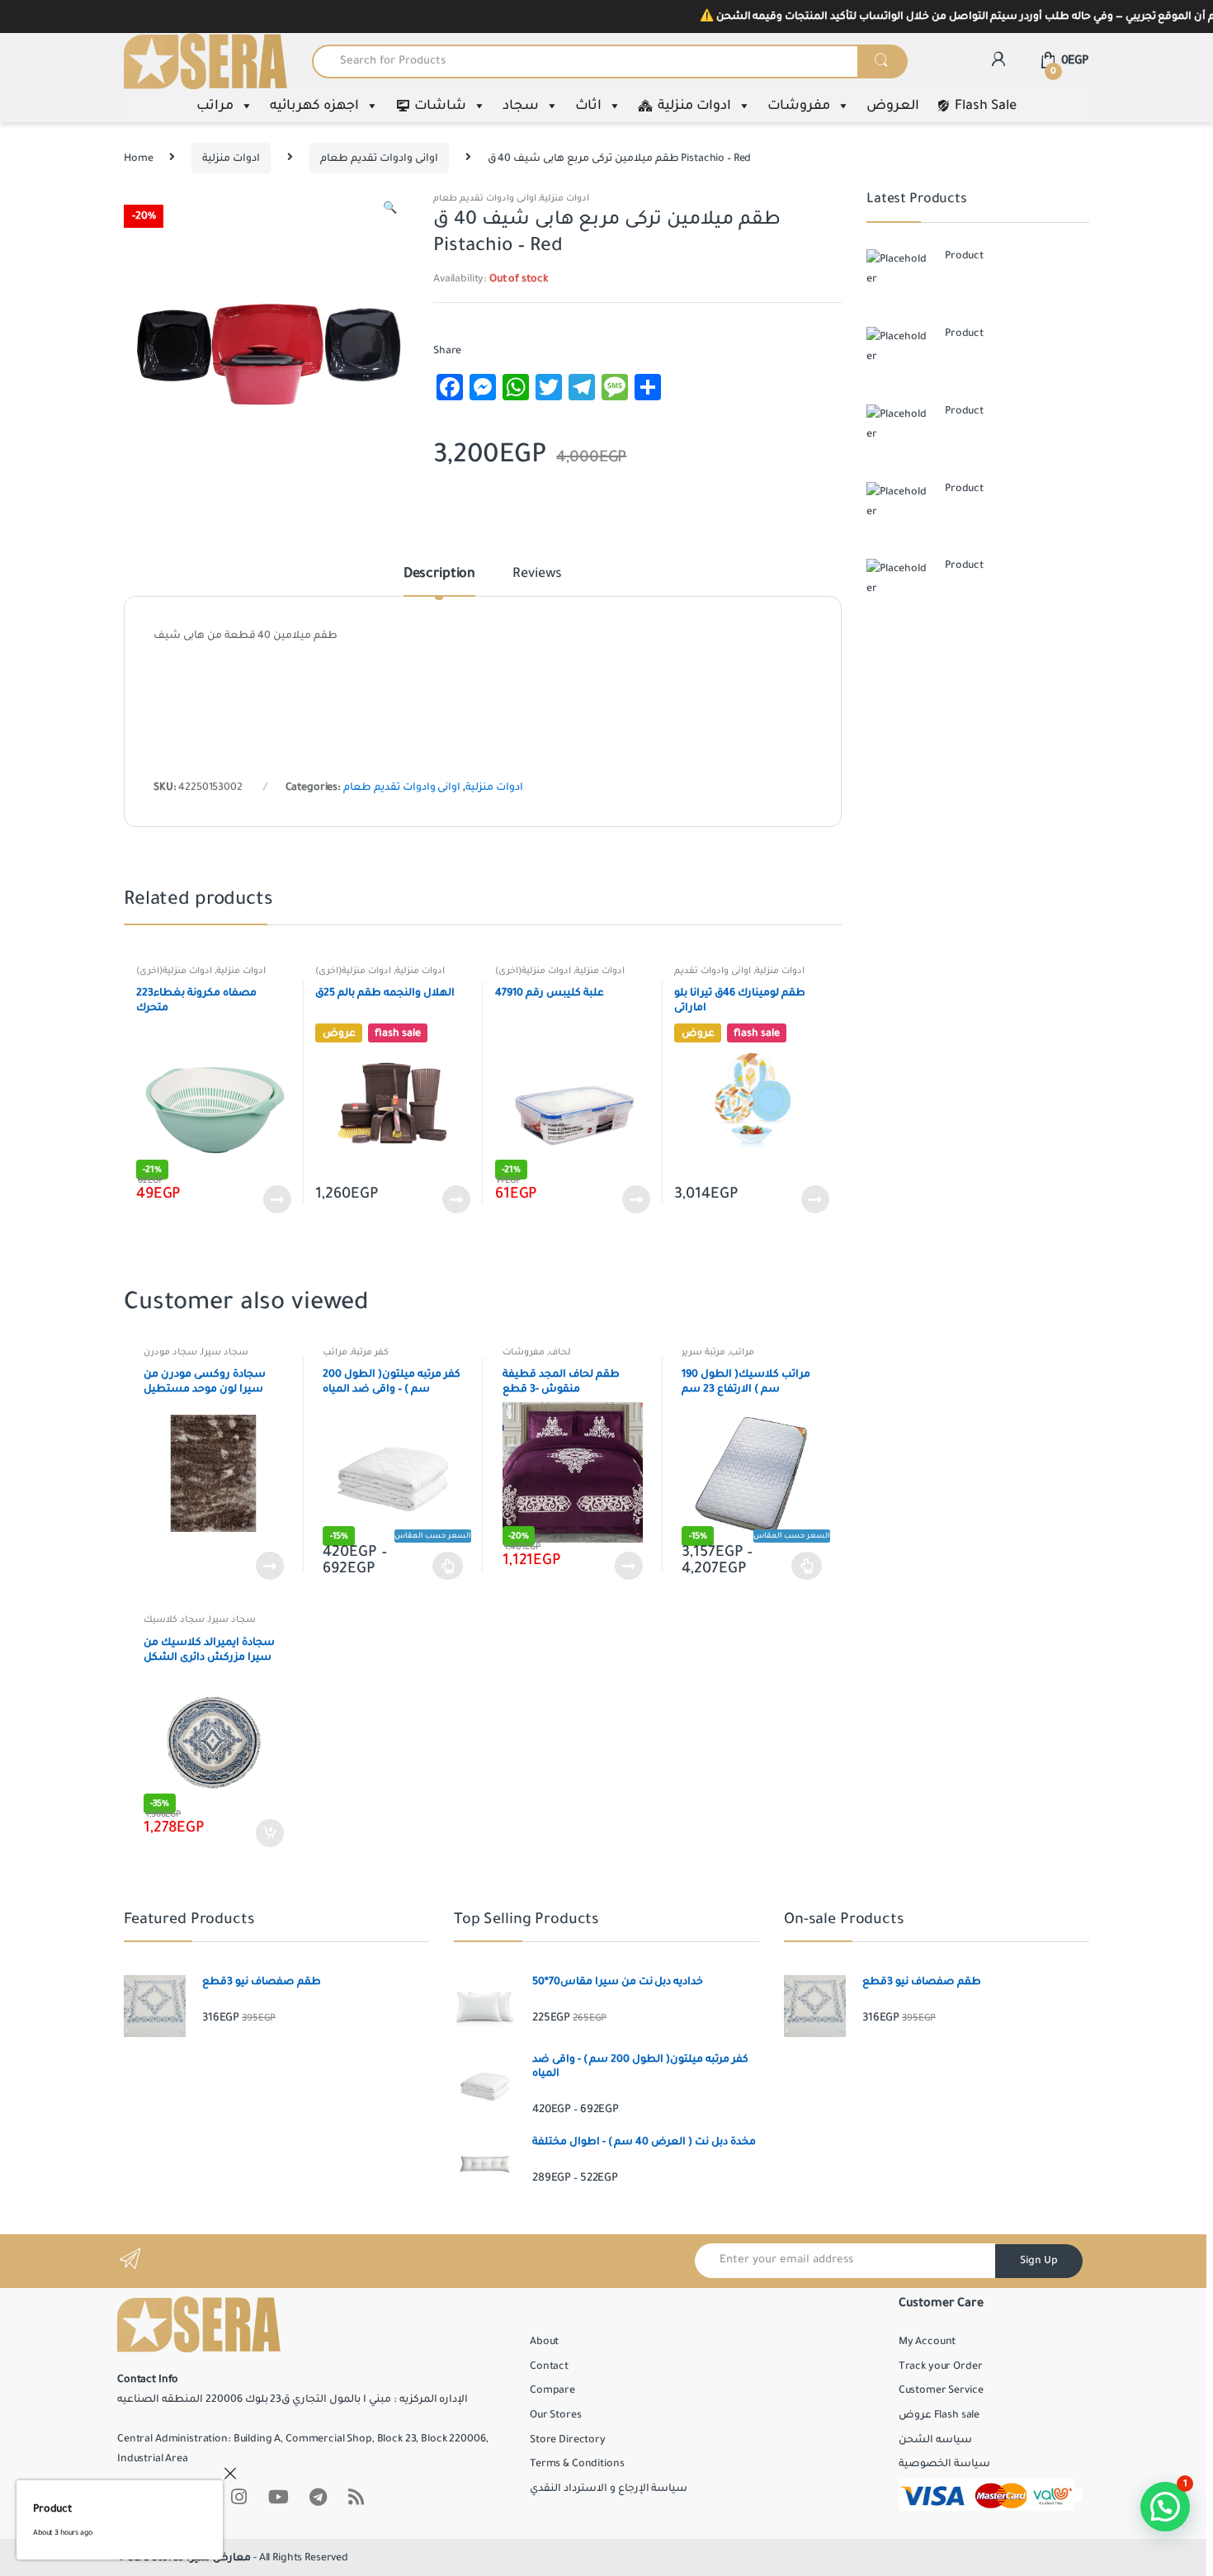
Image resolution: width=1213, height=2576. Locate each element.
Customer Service (941, 2390)
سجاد (521, 106)
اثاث (588, 106)
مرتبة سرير (703, 1352)
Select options (448, 1566)
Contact (549, 2366)
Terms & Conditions (577, 2464)
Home (138, 158)
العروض (893, 106)
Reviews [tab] (537, 574)
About (544, 2342)
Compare (552, 2390)
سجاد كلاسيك (174, 1619)
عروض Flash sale (939, 2415)
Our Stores (556, 2415)
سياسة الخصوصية (944, 2464)
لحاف (560, 1352)
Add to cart (269, 1833)
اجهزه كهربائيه (314, 106)
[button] (389, 210)
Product (52, 2509)
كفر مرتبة (370, 1352)
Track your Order (941, 2366)
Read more (276, 1199)
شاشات (440, 106)
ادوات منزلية (694, 106)
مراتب (215, 106)
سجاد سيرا (225, 1352)
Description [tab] (439, 574)
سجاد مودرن (170, 1352)
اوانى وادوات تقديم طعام (379, 158)
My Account (927, 2342)
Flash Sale (986, 106)
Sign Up (1039, 2261)
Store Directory (568, 2440)
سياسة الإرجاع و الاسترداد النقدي (609, 2489)
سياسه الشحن (935, 2440)
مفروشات (799, 106)
